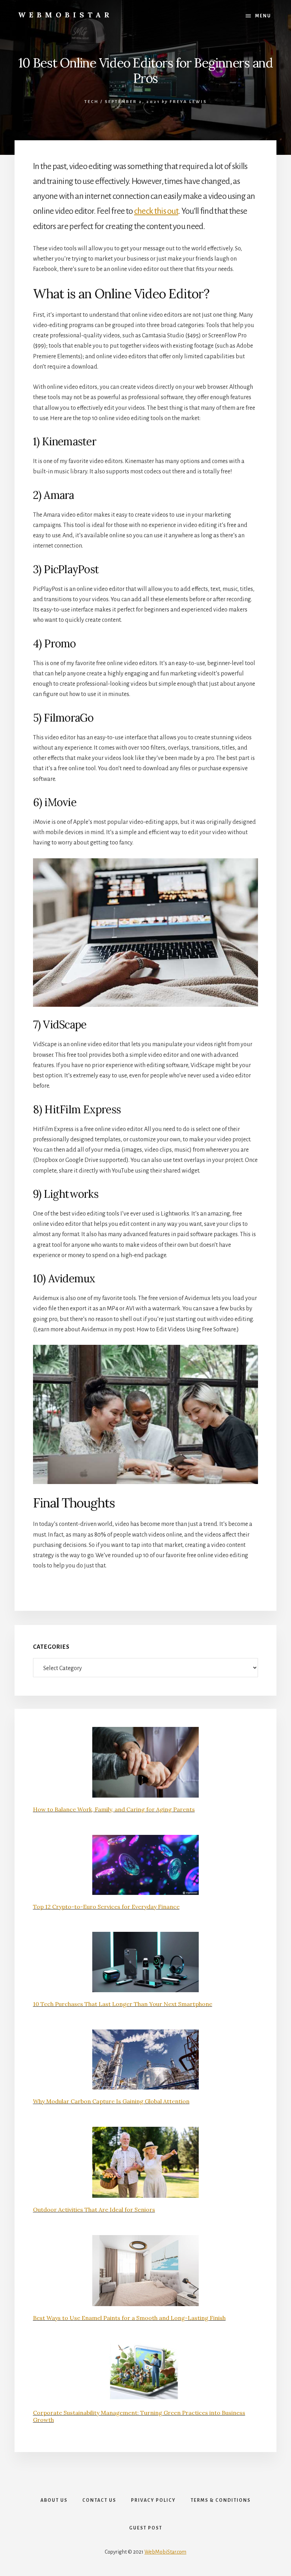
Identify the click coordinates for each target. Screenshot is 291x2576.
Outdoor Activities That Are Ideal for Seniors (94, 2210)
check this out (156, 211)
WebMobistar (65, 15)
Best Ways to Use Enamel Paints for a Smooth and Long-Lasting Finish (129, 2318)
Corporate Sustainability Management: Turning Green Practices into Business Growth (139, 2416)
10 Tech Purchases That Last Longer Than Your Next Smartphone (123, 2004)
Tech (92, 102)
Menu (263, 16)
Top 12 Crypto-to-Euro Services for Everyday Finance (106, 1907)
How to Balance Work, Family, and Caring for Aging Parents (114, 1809)
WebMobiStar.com (165, 2552)
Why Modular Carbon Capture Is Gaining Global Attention (111, 2101)
